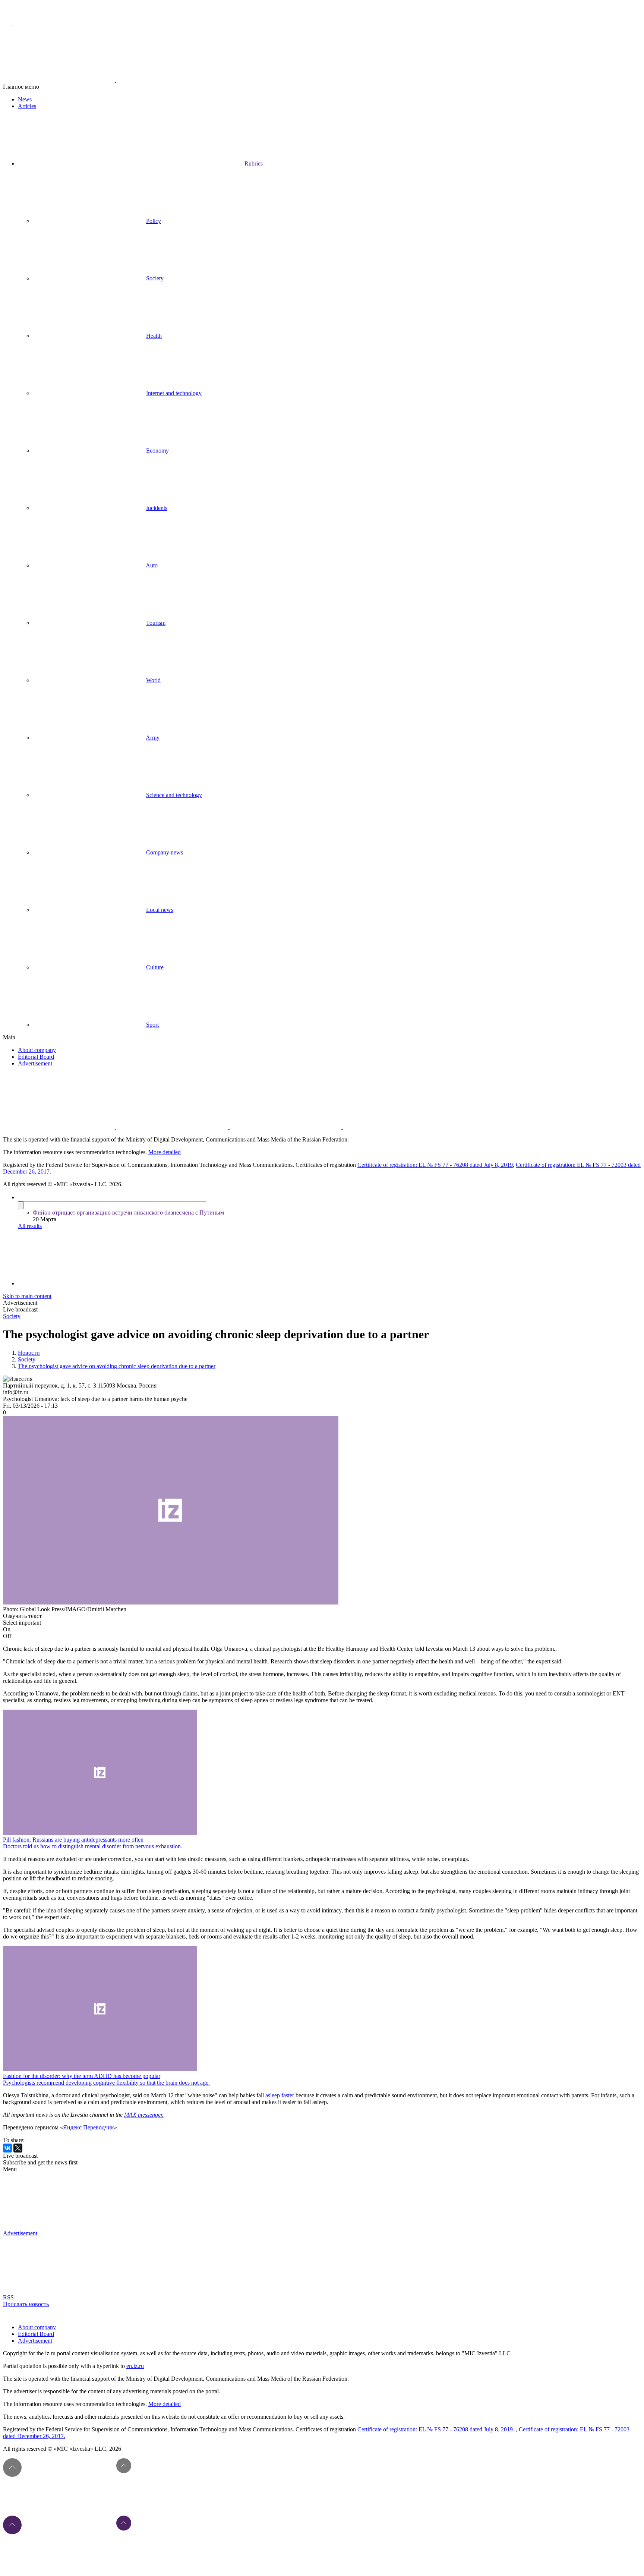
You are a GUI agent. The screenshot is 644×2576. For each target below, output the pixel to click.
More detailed (165, 1152)
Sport (152, 1025)
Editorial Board (36, 1057)
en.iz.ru (135, 2366)
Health (154, 336)
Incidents (157, 508)
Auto (152, 565)
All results (30, 1226)
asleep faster (280, 2095)
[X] (18, 2148)
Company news (165, 852)
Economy (157, 451)
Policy (154, 221)
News (25, 99)
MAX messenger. (144, 2115)
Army (153, 738)
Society (155, 278)
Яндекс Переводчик (89, 2127)
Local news (160, 910)
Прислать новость (26, 2304)
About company (37, 1050)
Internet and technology (174, 393)
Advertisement (35, 1063)
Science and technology (174, 795)
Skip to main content (27, 1296)
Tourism (156, 623)
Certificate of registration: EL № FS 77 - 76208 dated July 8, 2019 (435, 1165)
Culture (155, 967)
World (153, 680)
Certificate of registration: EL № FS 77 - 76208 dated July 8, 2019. (437, 2429)
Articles (27, 106)
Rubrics (254, 163)
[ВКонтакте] (7, 2148)
